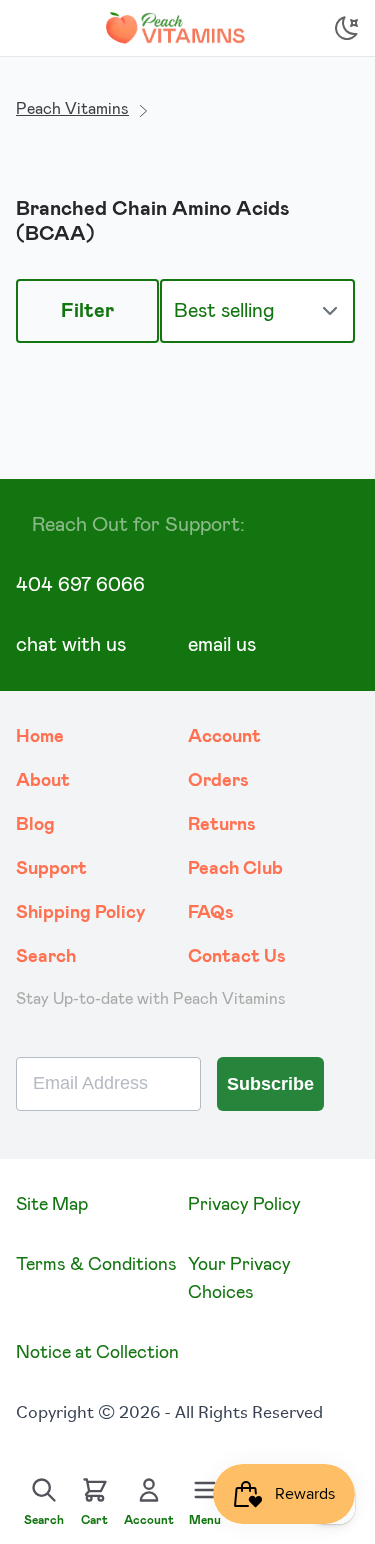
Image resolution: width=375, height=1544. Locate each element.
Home (40, 737)
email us (222, 645)
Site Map (52, 1205)
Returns (222, 825)
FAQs (211, 913)
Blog (35, 825)
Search (46, 957)
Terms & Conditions (96, 1265)
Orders (218, 781)
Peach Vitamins (72, 109)
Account (224, 737)
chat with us (71, 645)
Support (51, 869)
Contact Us (237, 957)
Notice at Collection (97, 1353)
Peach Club (235, 869)
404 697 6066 (80, 585)
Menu (205, 1520)
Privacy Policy (244, 1205)
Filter (87, 311)
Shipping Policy (81, 913)
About (43, 781)
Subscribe (270, 1084)
